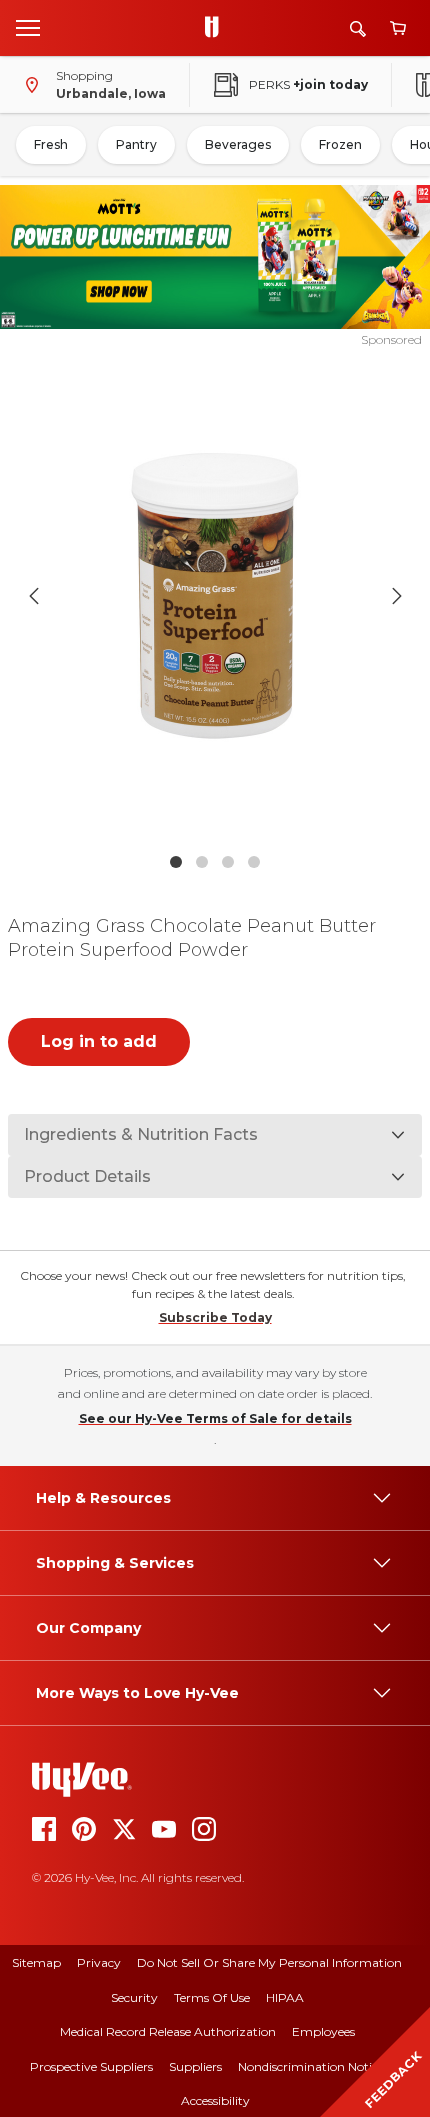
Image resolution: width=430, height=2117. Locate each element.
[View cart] (398, 28)
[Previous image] (34, 596)
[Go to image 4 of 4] (254, 862)
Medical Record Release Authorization (168, 2031)
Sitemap (36, 1962)
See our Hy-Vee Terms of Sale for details (215, 1418)
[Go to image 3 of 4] (228, 862)
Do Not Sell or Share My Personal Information (269, 1962)
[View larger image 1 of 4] (215, 596)
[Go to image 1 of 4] (176, 862)
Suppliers (195, 2066)
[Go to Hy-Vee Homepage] (217, 28)
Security (134, 1997)
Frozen (340, 144)
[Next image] (397, 596)
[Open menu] (28, 27)
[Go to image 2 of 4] (202, 862)
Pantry (136, 144)
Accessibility (215, 2100)
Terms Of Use (212, 1997)
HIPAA (285, 1997)
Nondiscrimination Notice (311, 2066)
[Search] (358, 28)
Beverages (238, 144)
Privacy (99, 1962)
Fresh (51, 144)
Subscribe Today (215, 1317)
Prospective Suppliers (91, 2066)
